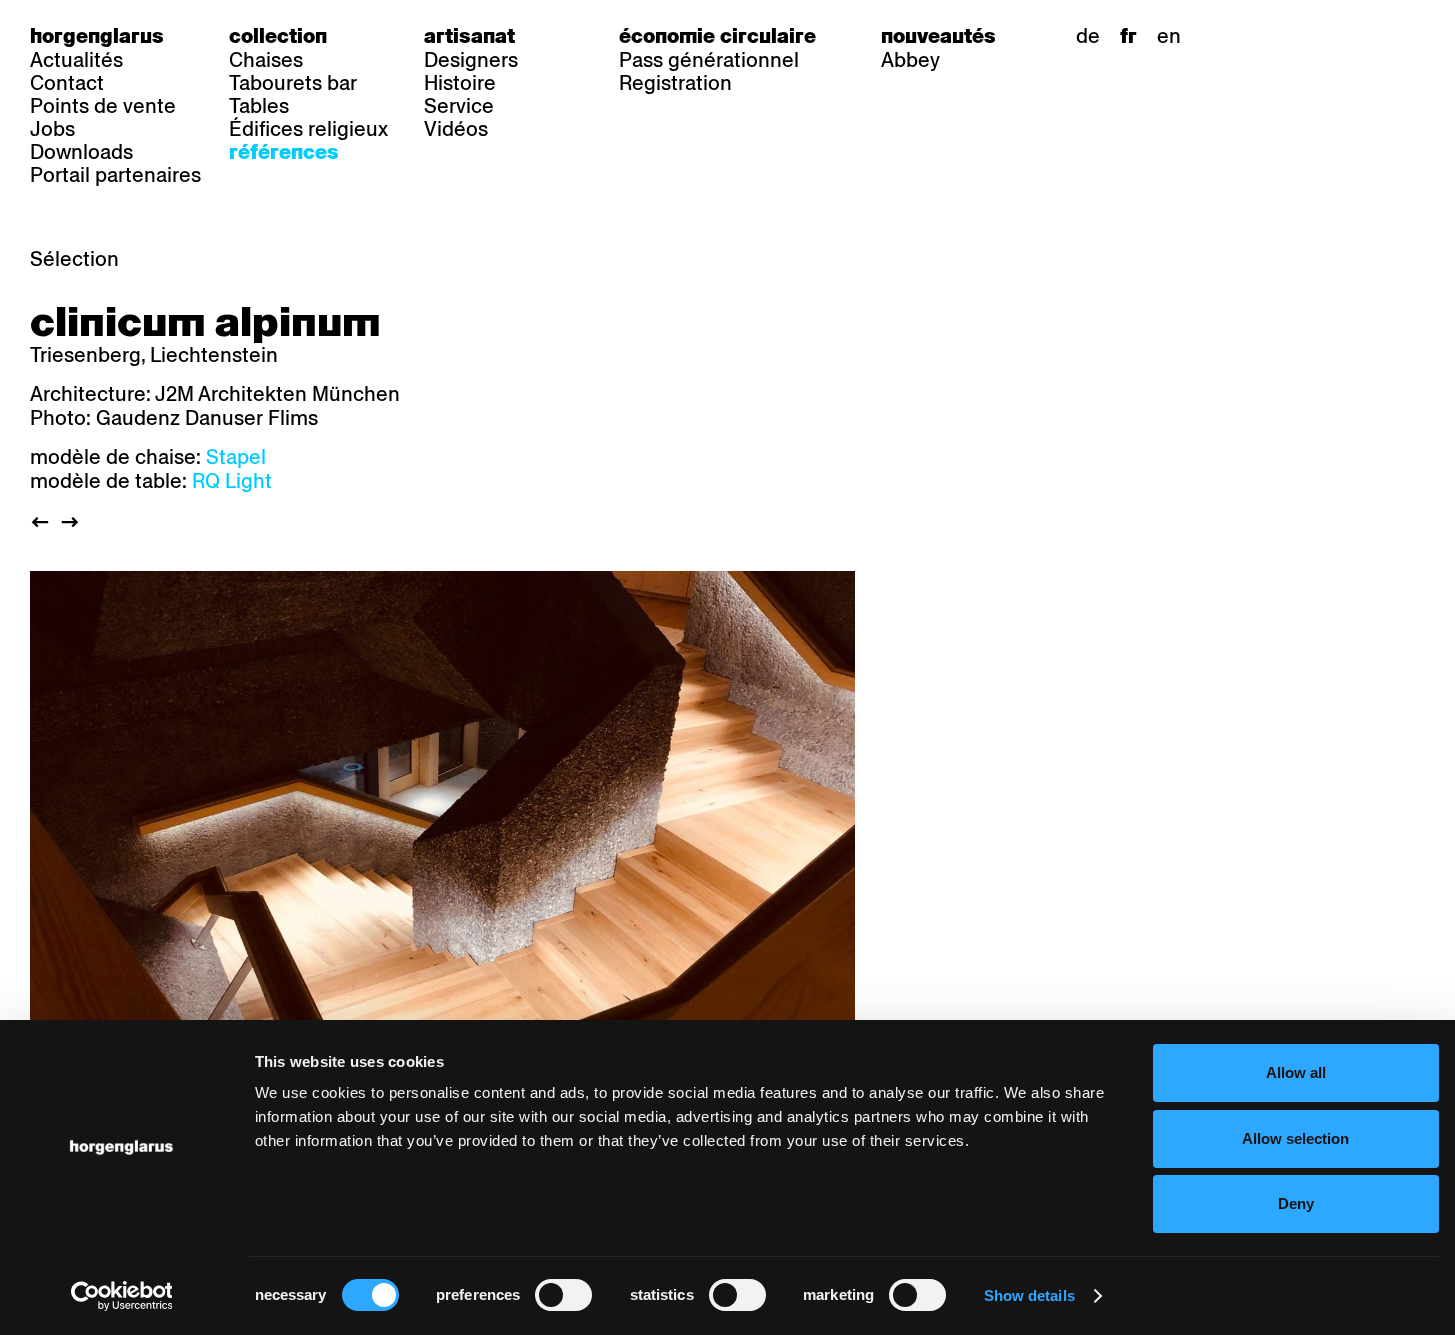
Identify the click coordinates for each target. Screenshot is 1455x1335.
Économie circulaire (717, 36)
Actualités (76, 60)
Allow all (1296, 1072)
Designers (471, 60)
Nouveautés (938, 36)
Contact (67, 83)
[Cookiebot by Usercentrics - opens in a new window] (121, 1296)
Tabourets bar (293, 83)
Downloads (81, 152)
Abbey (910, 60)
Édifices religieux (308, 129)
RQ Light (232, 481)
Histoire (460, 83)
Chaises (266, 60)
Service (459, 106)
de (1088, 36)
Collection (278, 36)
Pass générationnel (709, 60)
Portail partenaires (115, 175)
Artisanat (469, 36)
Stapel (236, 457)
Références (284, 152)
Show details (1029, 1295)
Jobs (52, 129)
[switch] (563, 1295)
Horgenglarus (97, 36)
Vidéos (456, 129)
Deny (1296, 1203)
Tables (259, 106)
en (1169, 36)
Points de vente (103, 106)
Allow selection (1295, 1138)
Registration (675, 83)
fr (1128, 36)
